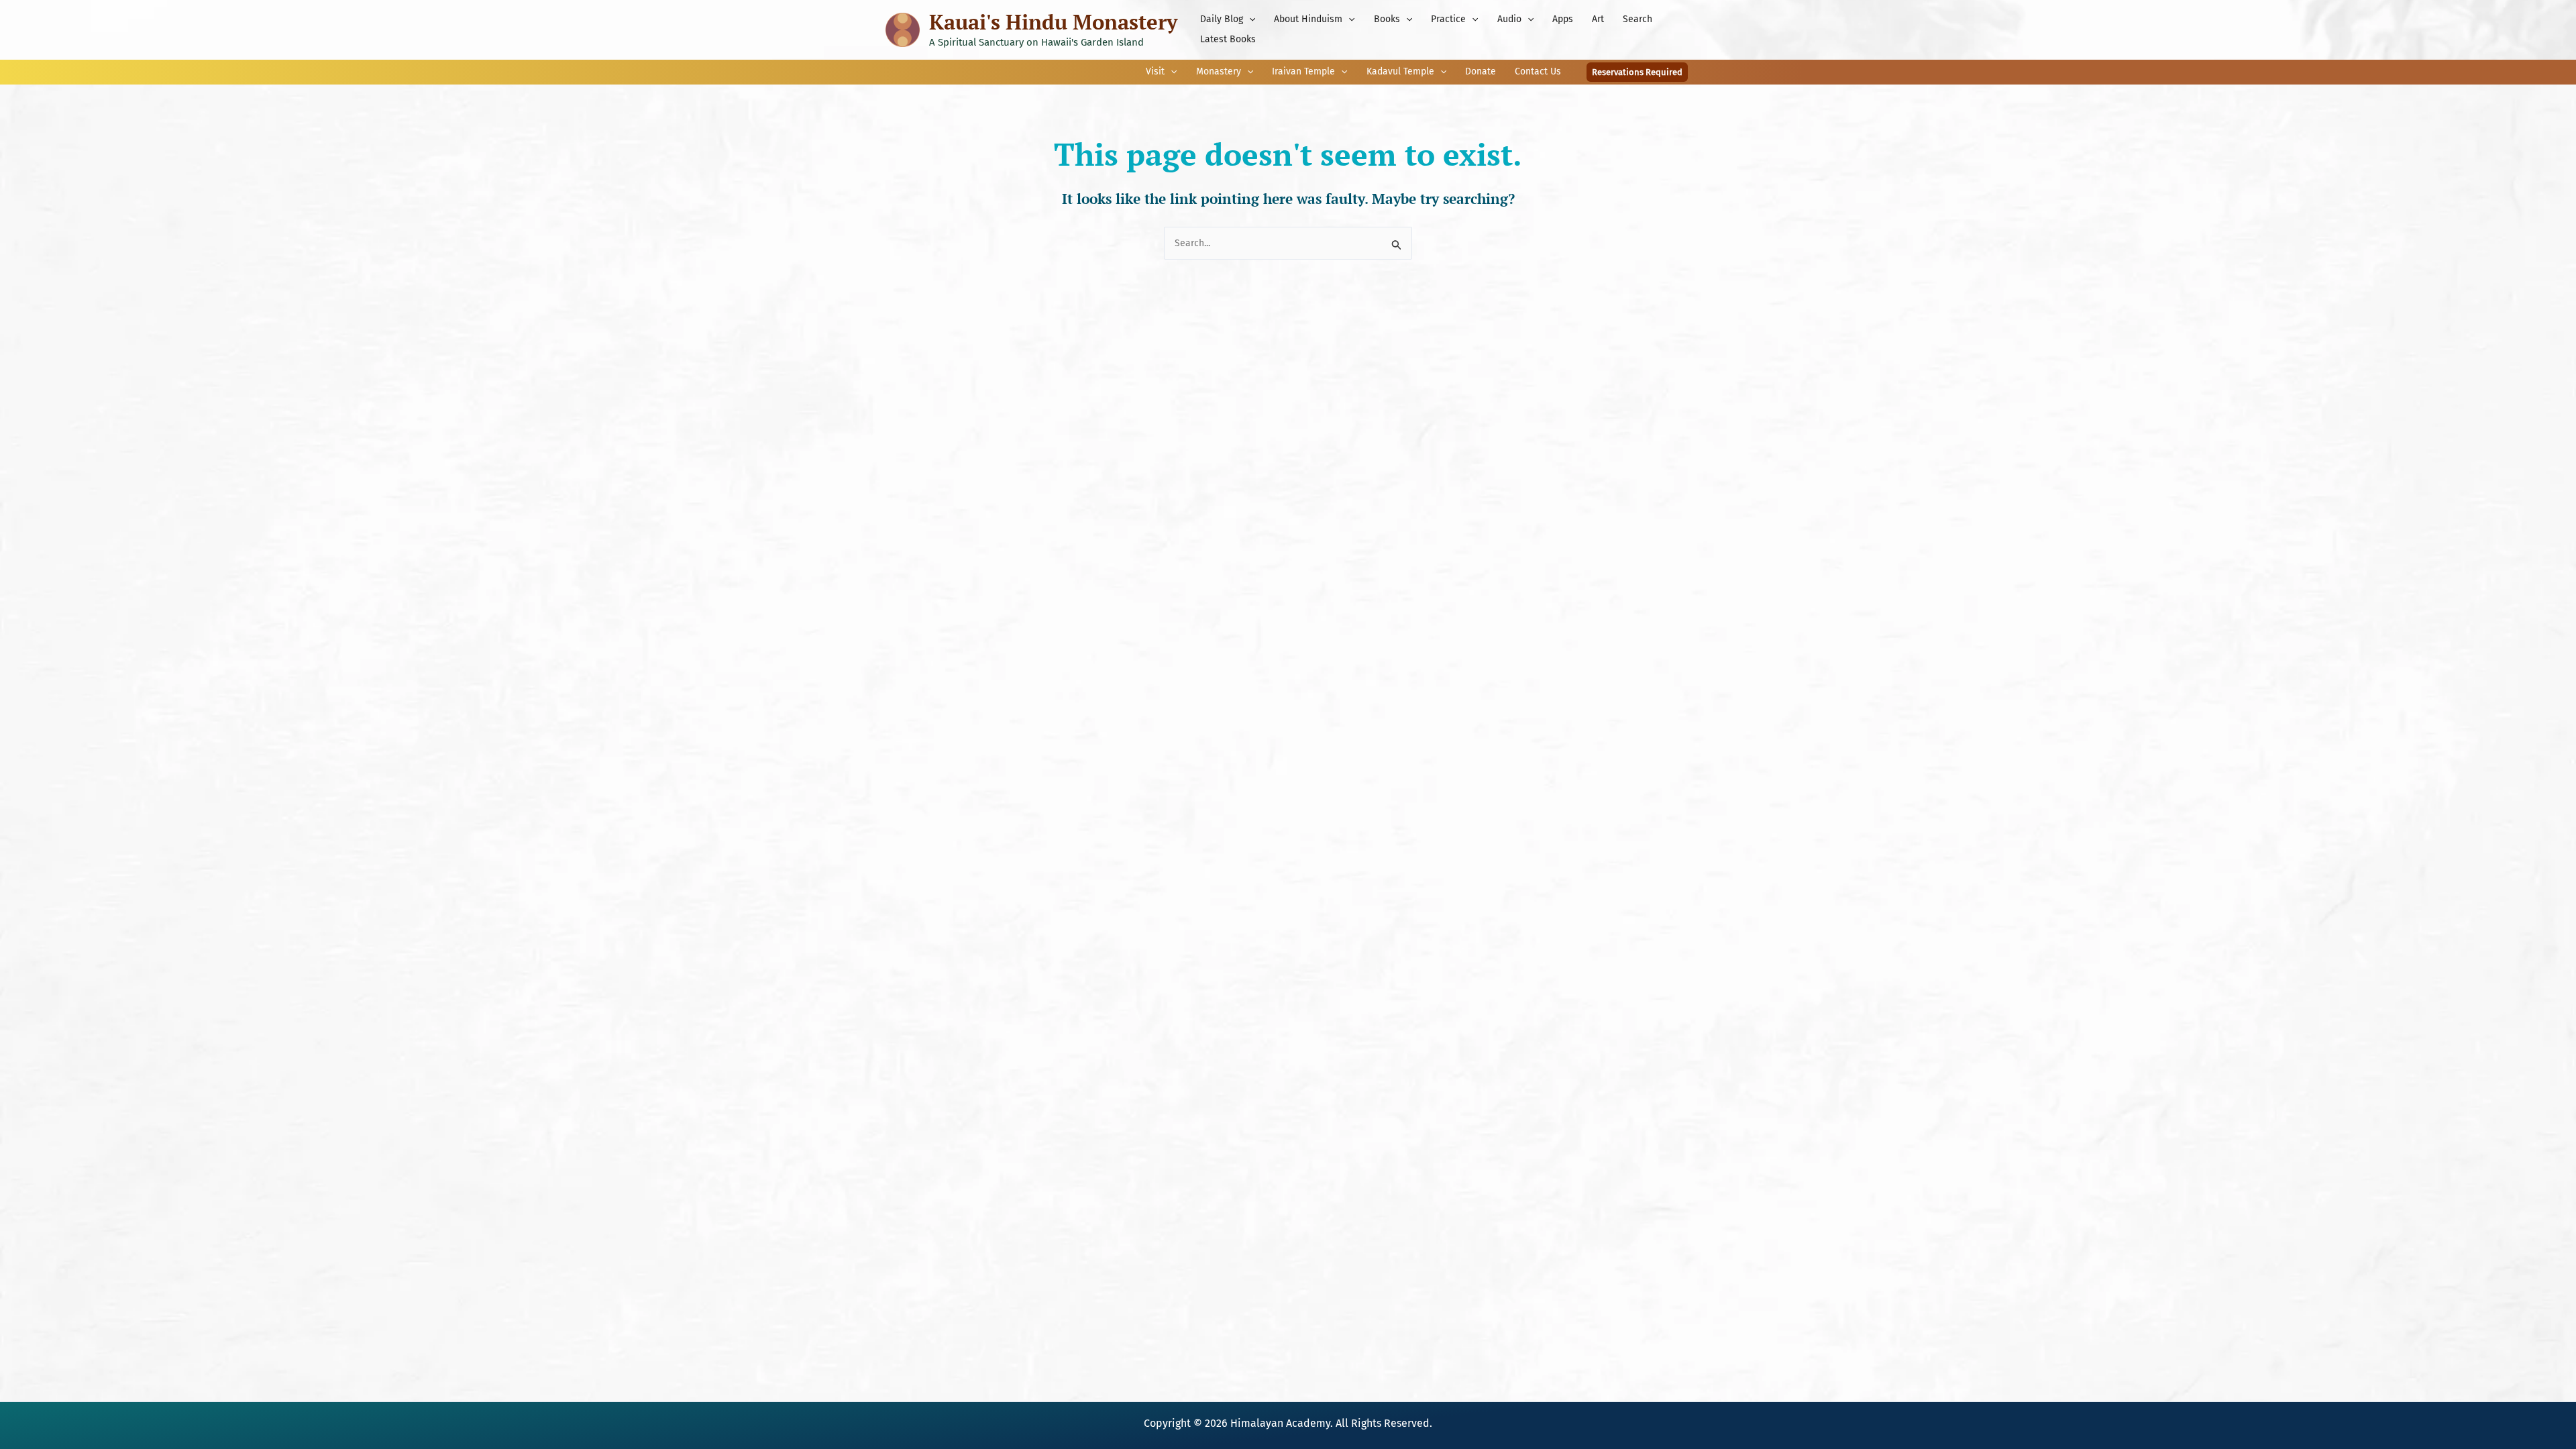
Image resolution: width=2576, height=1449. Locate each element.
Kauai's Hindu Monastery (1053, 22)
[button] (1249, 19)
